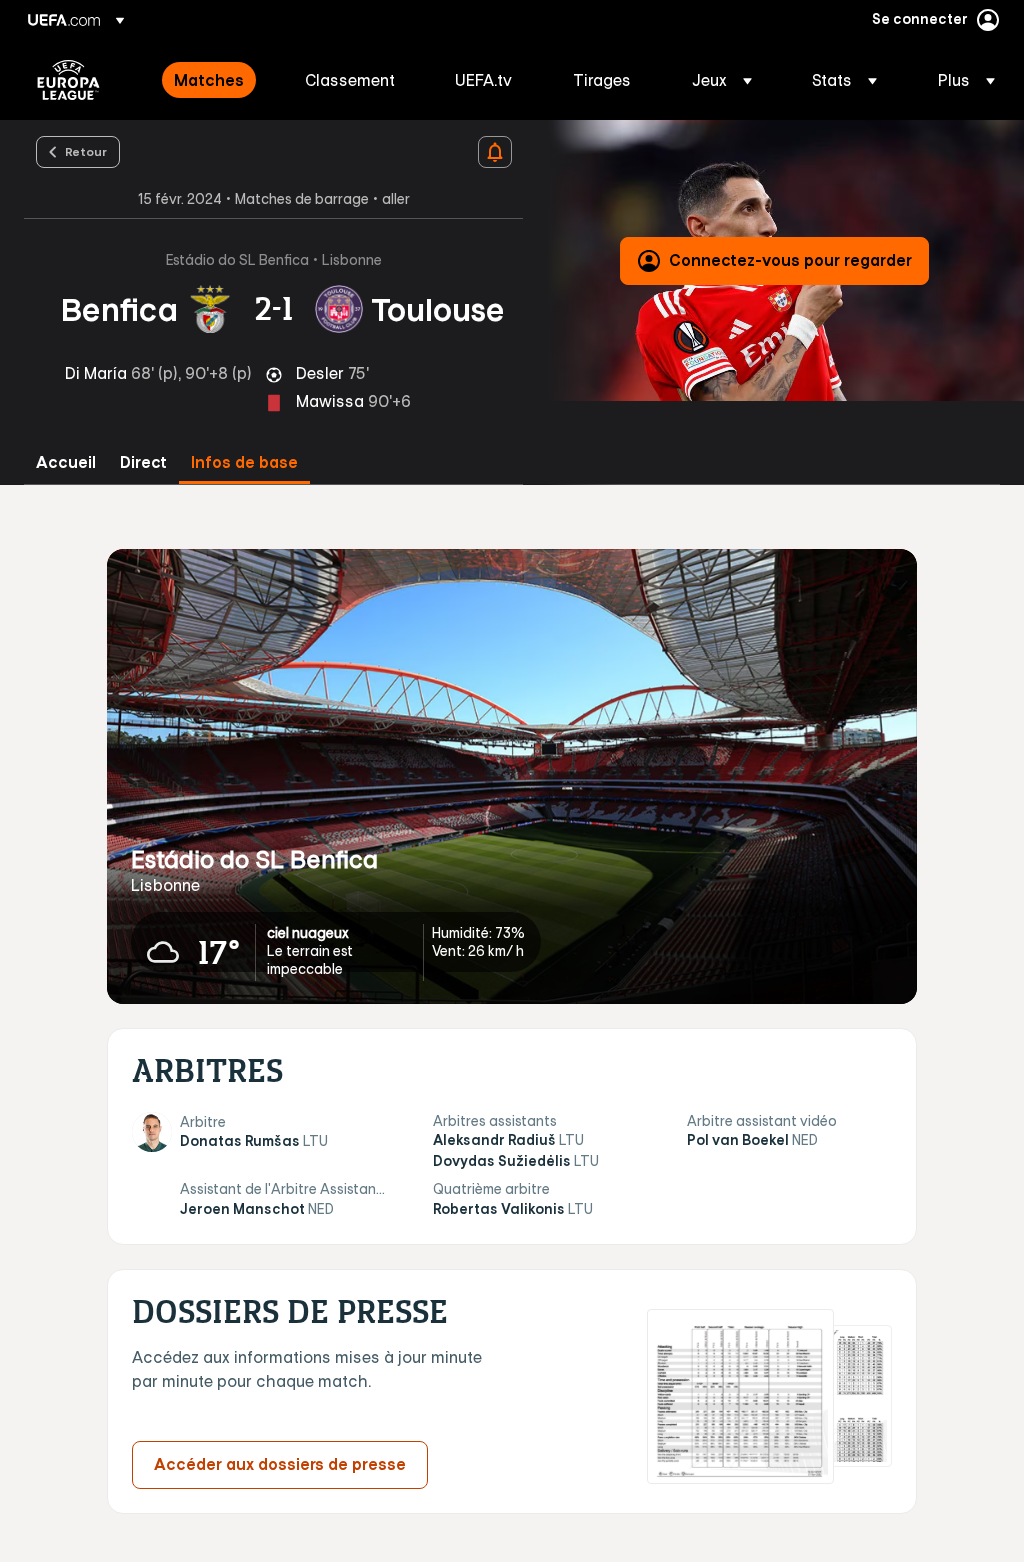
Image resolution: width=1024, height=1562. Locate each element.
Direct (143, 462)
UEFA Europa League (68, 80)
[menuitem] (214, 80)
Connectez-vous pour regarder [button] (790, 260)
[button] (722, 80)
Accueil (66, 462)
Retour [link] (86, 151)
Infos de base (244, 462)
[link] (209, 80)
